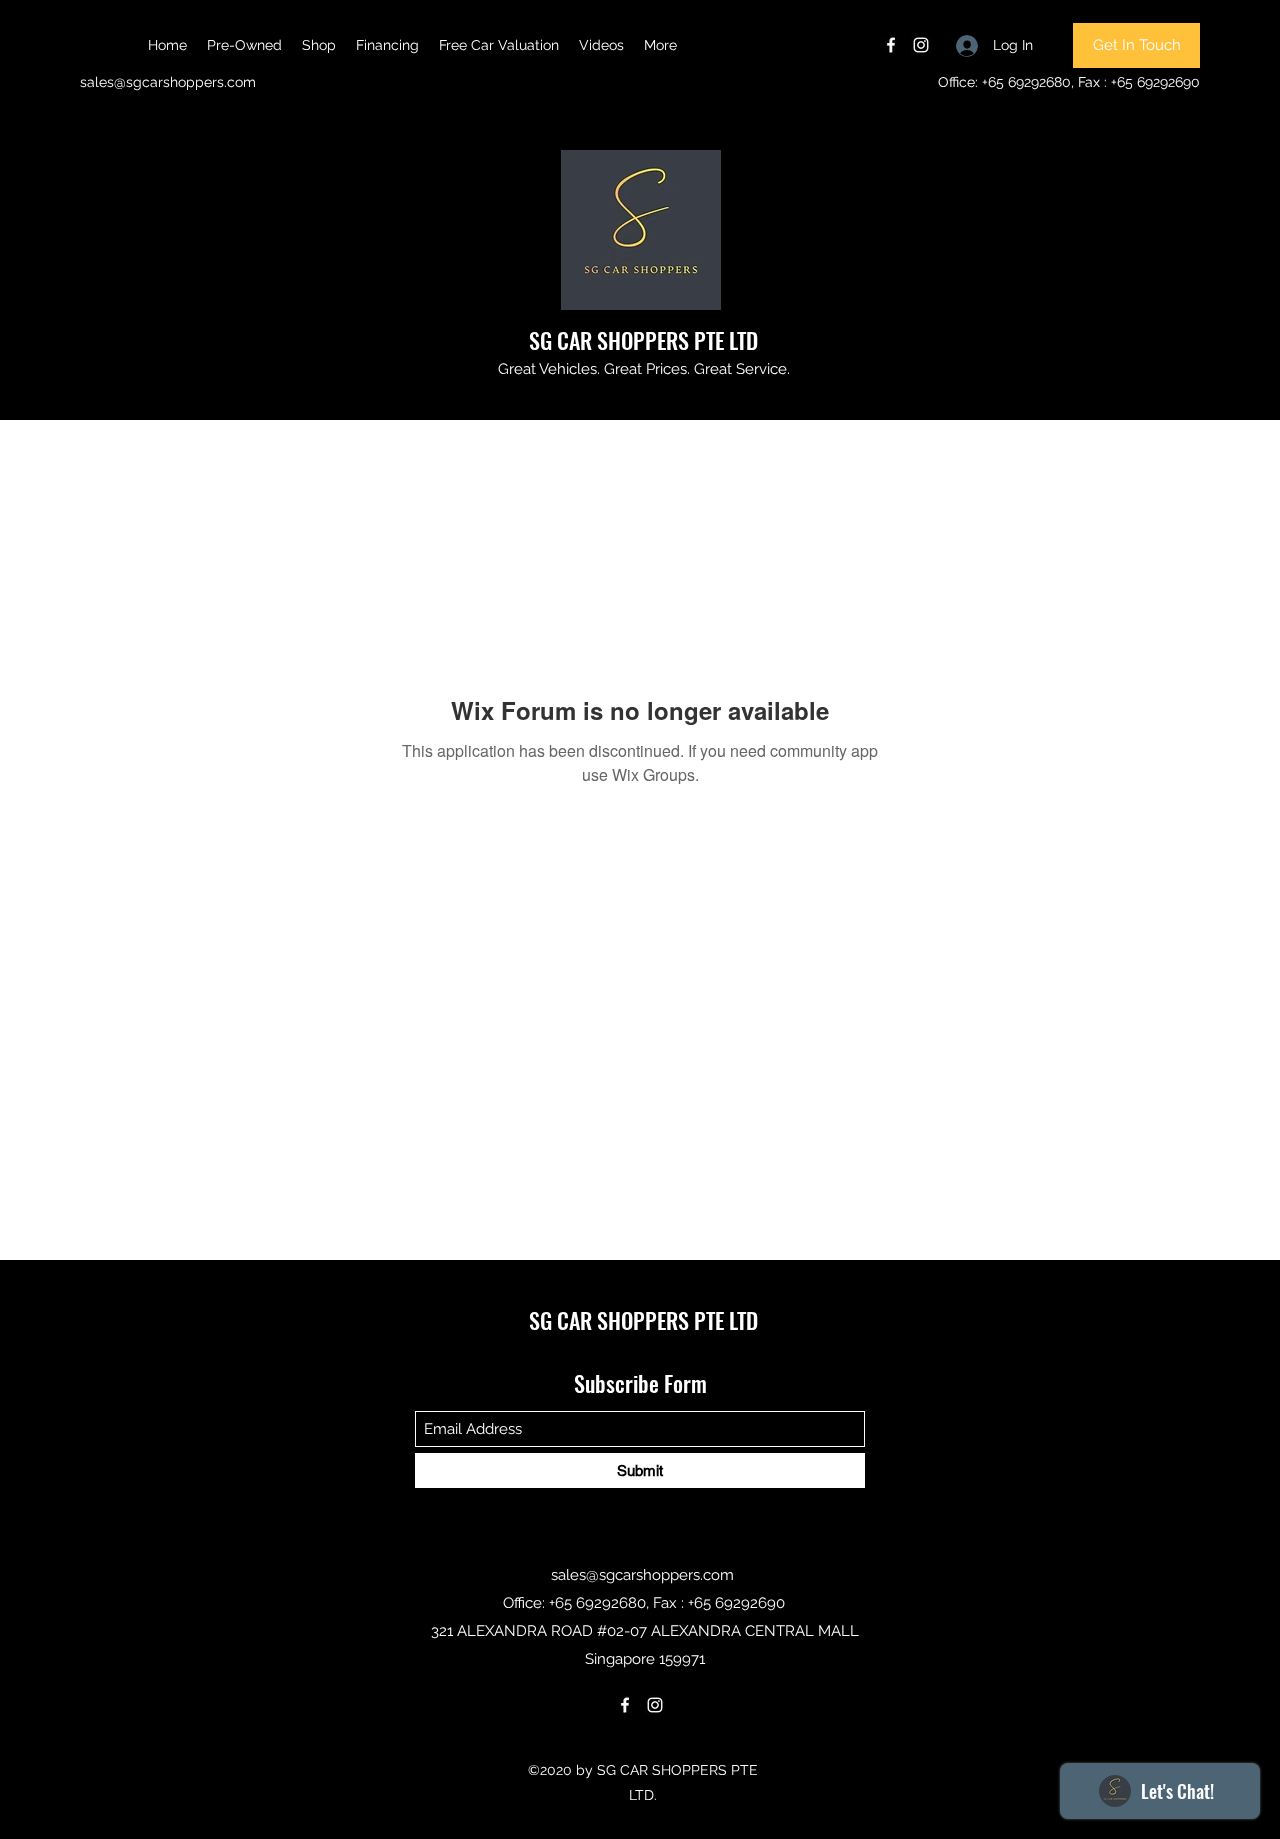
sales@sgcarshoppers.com (168, 82)
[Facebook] (891, 45)
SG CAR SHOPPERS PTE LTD (643, 340)
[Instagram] (921, 45)
